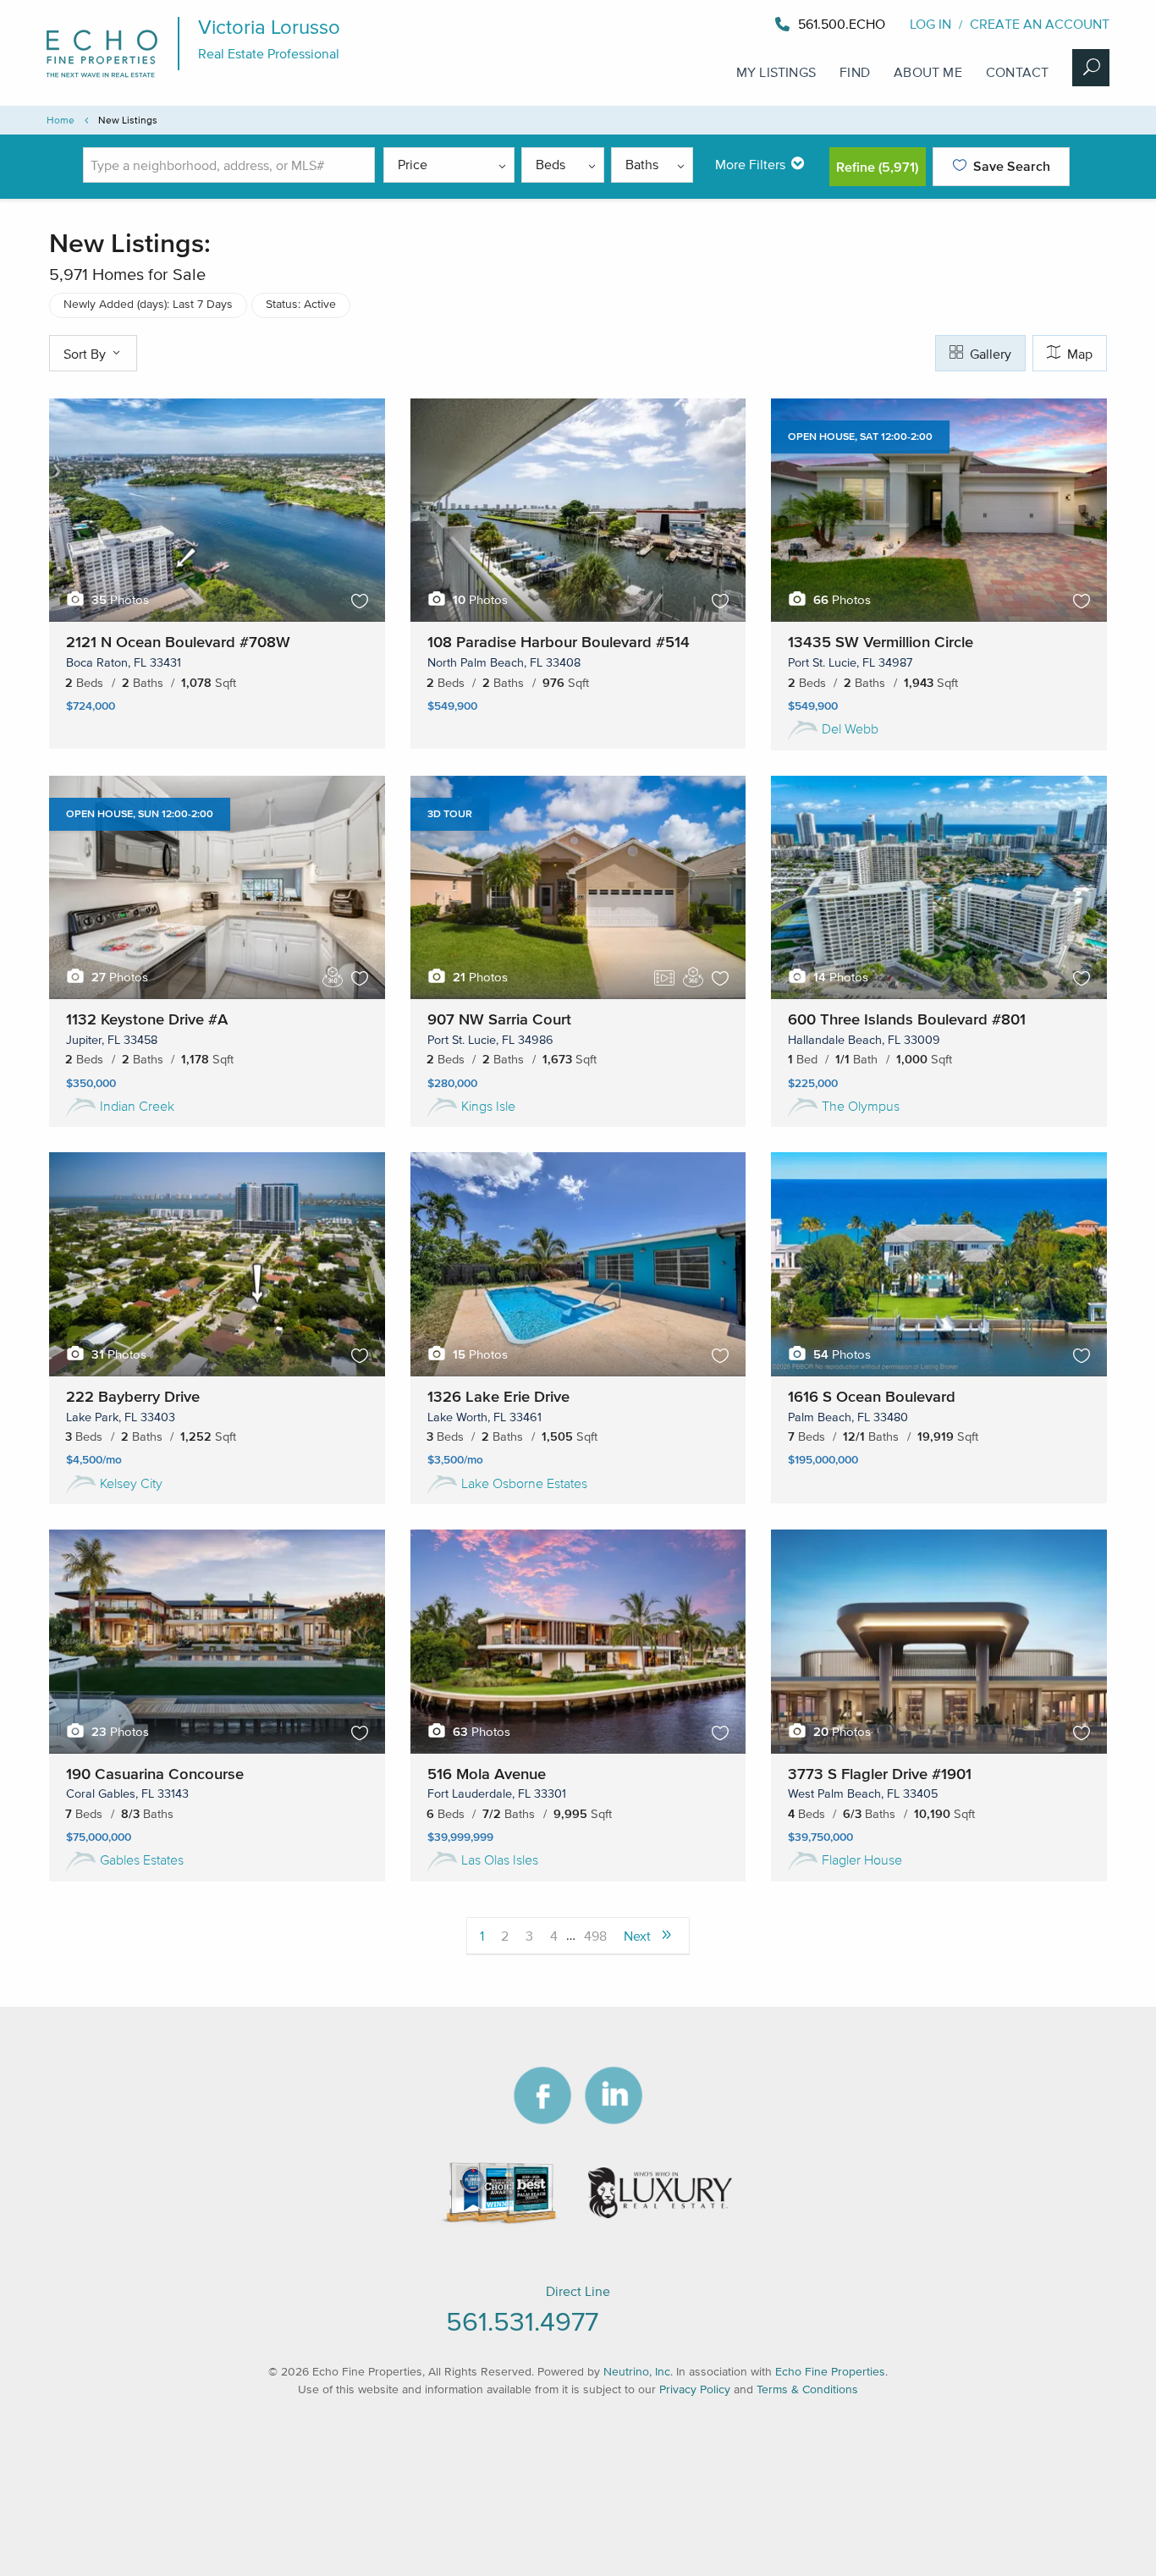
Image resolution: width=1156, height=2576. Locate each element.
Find (855, 72)
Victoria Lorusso (269, 27)
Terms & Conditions (807, 2389)
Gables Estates (142, 1859)
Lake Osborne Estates (524, 1483)
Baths (642, 164)
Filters (750, 164)
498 (595, 1936)
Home (61, 120)
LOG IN (930, 24)
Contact (1017, 72)
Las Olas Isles (500, 1859)
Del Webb (850, 728)
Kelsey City (131, 1483)
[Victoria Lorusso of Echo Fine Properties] (887, 24)
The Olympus (861, 1106)
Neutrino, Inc (637, 2372)
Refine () (877, 167)
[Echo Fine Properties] (110, 86)
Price (413, 164)
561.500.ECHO (842, 24)
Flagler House (862, 1859)
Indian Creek (137, 1106)
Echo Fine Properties (830, 2372)
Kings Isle (488, 1106)
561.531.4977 (522, 2321)
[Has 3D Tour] (333, 976)
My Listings (776, 72)
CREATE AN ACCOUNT (1040, 24)
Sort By (86, 354)
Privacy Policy (695, 2389)
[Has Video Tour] (664, 978)
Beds (550, 164)
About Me (928, 72)
